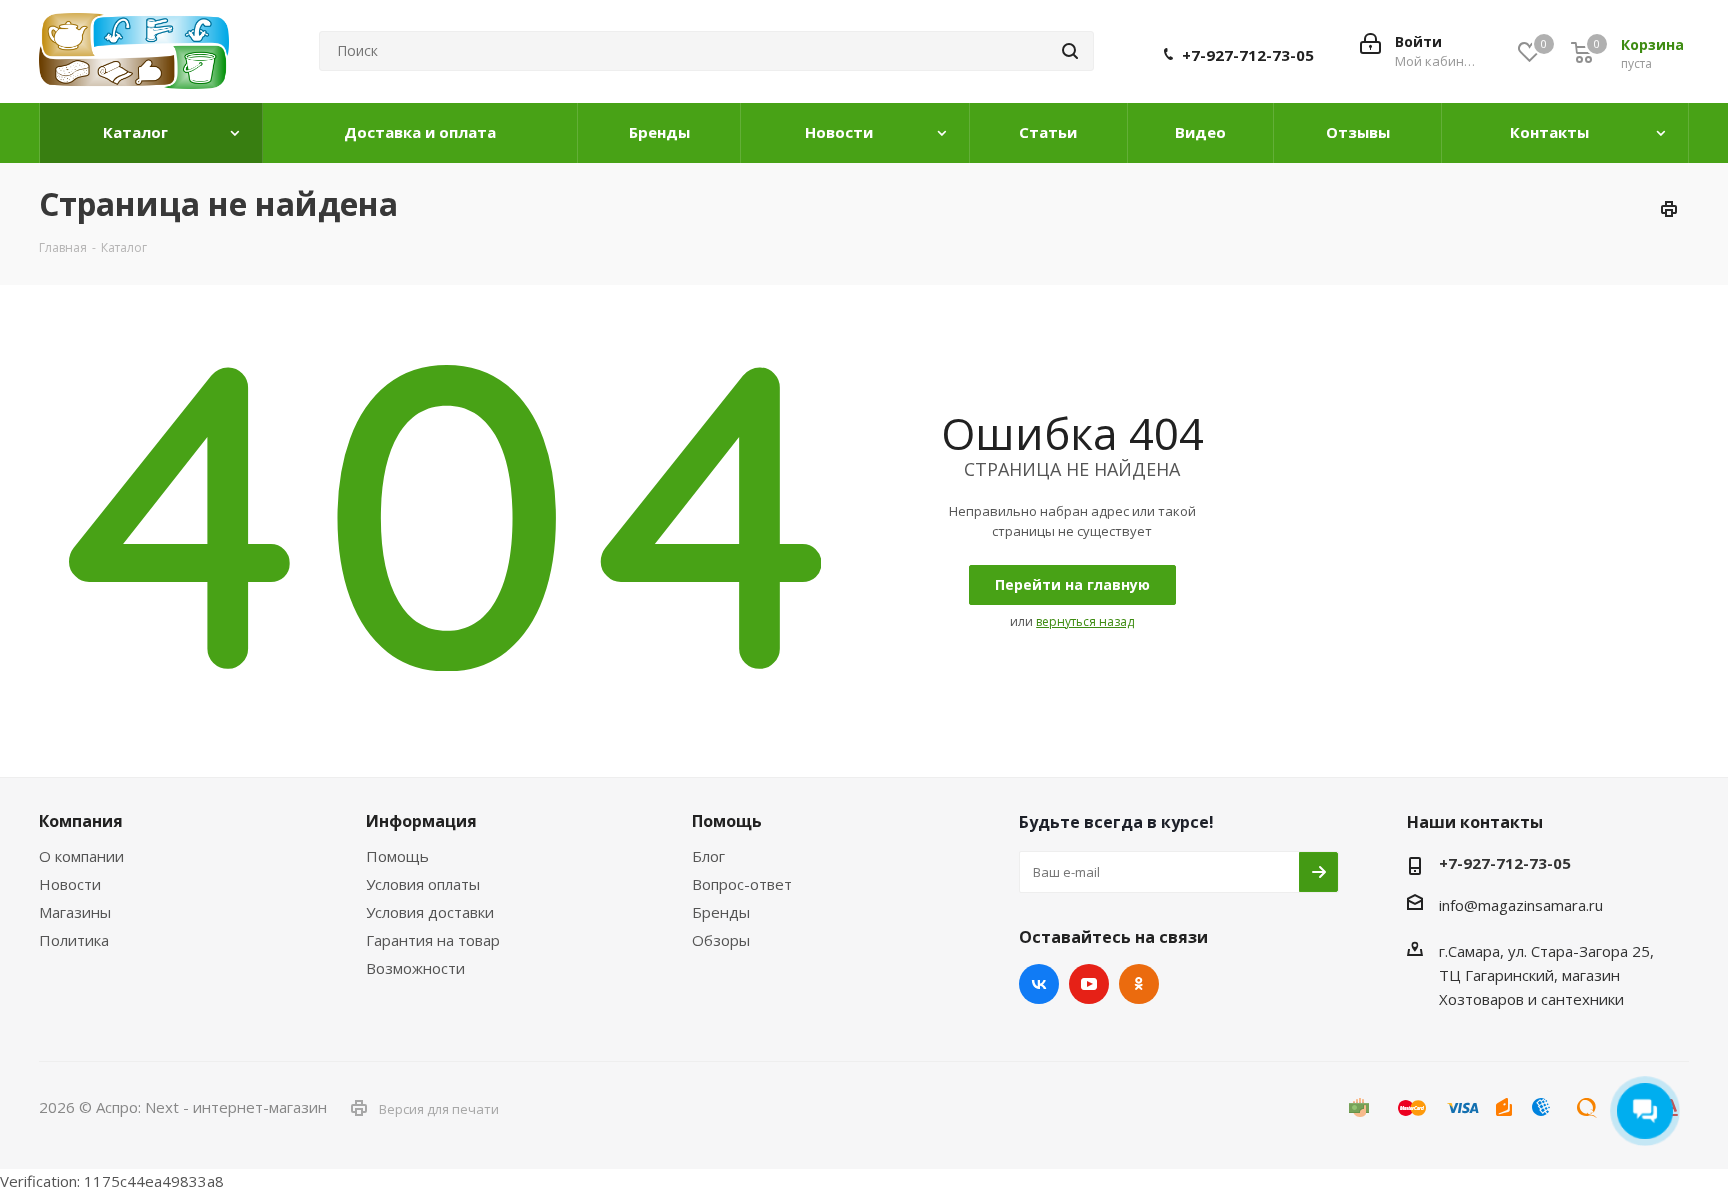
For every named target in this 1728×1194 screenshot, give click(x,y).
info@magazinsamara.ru (1521, 905)
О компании (81, 856)
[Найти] (1070, 51)
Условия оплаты (423, 884)
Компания (81, 821)
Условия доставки (430, 912)
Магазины (75, 912)
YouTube (1089, 984)
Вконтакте (1039, 984)
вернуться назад (1085, 621)
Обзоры (721, 940)
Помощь (397, 856)
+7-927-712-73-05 (1248, 55)
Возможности (415, 968)
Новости (70, 884)
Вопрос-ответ (742, 884)
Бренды (721, 912)
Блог (708, 856)
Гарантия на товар (433, 940)
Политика (74, 940)
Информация (421, 821)
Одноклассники (1139, 984)
